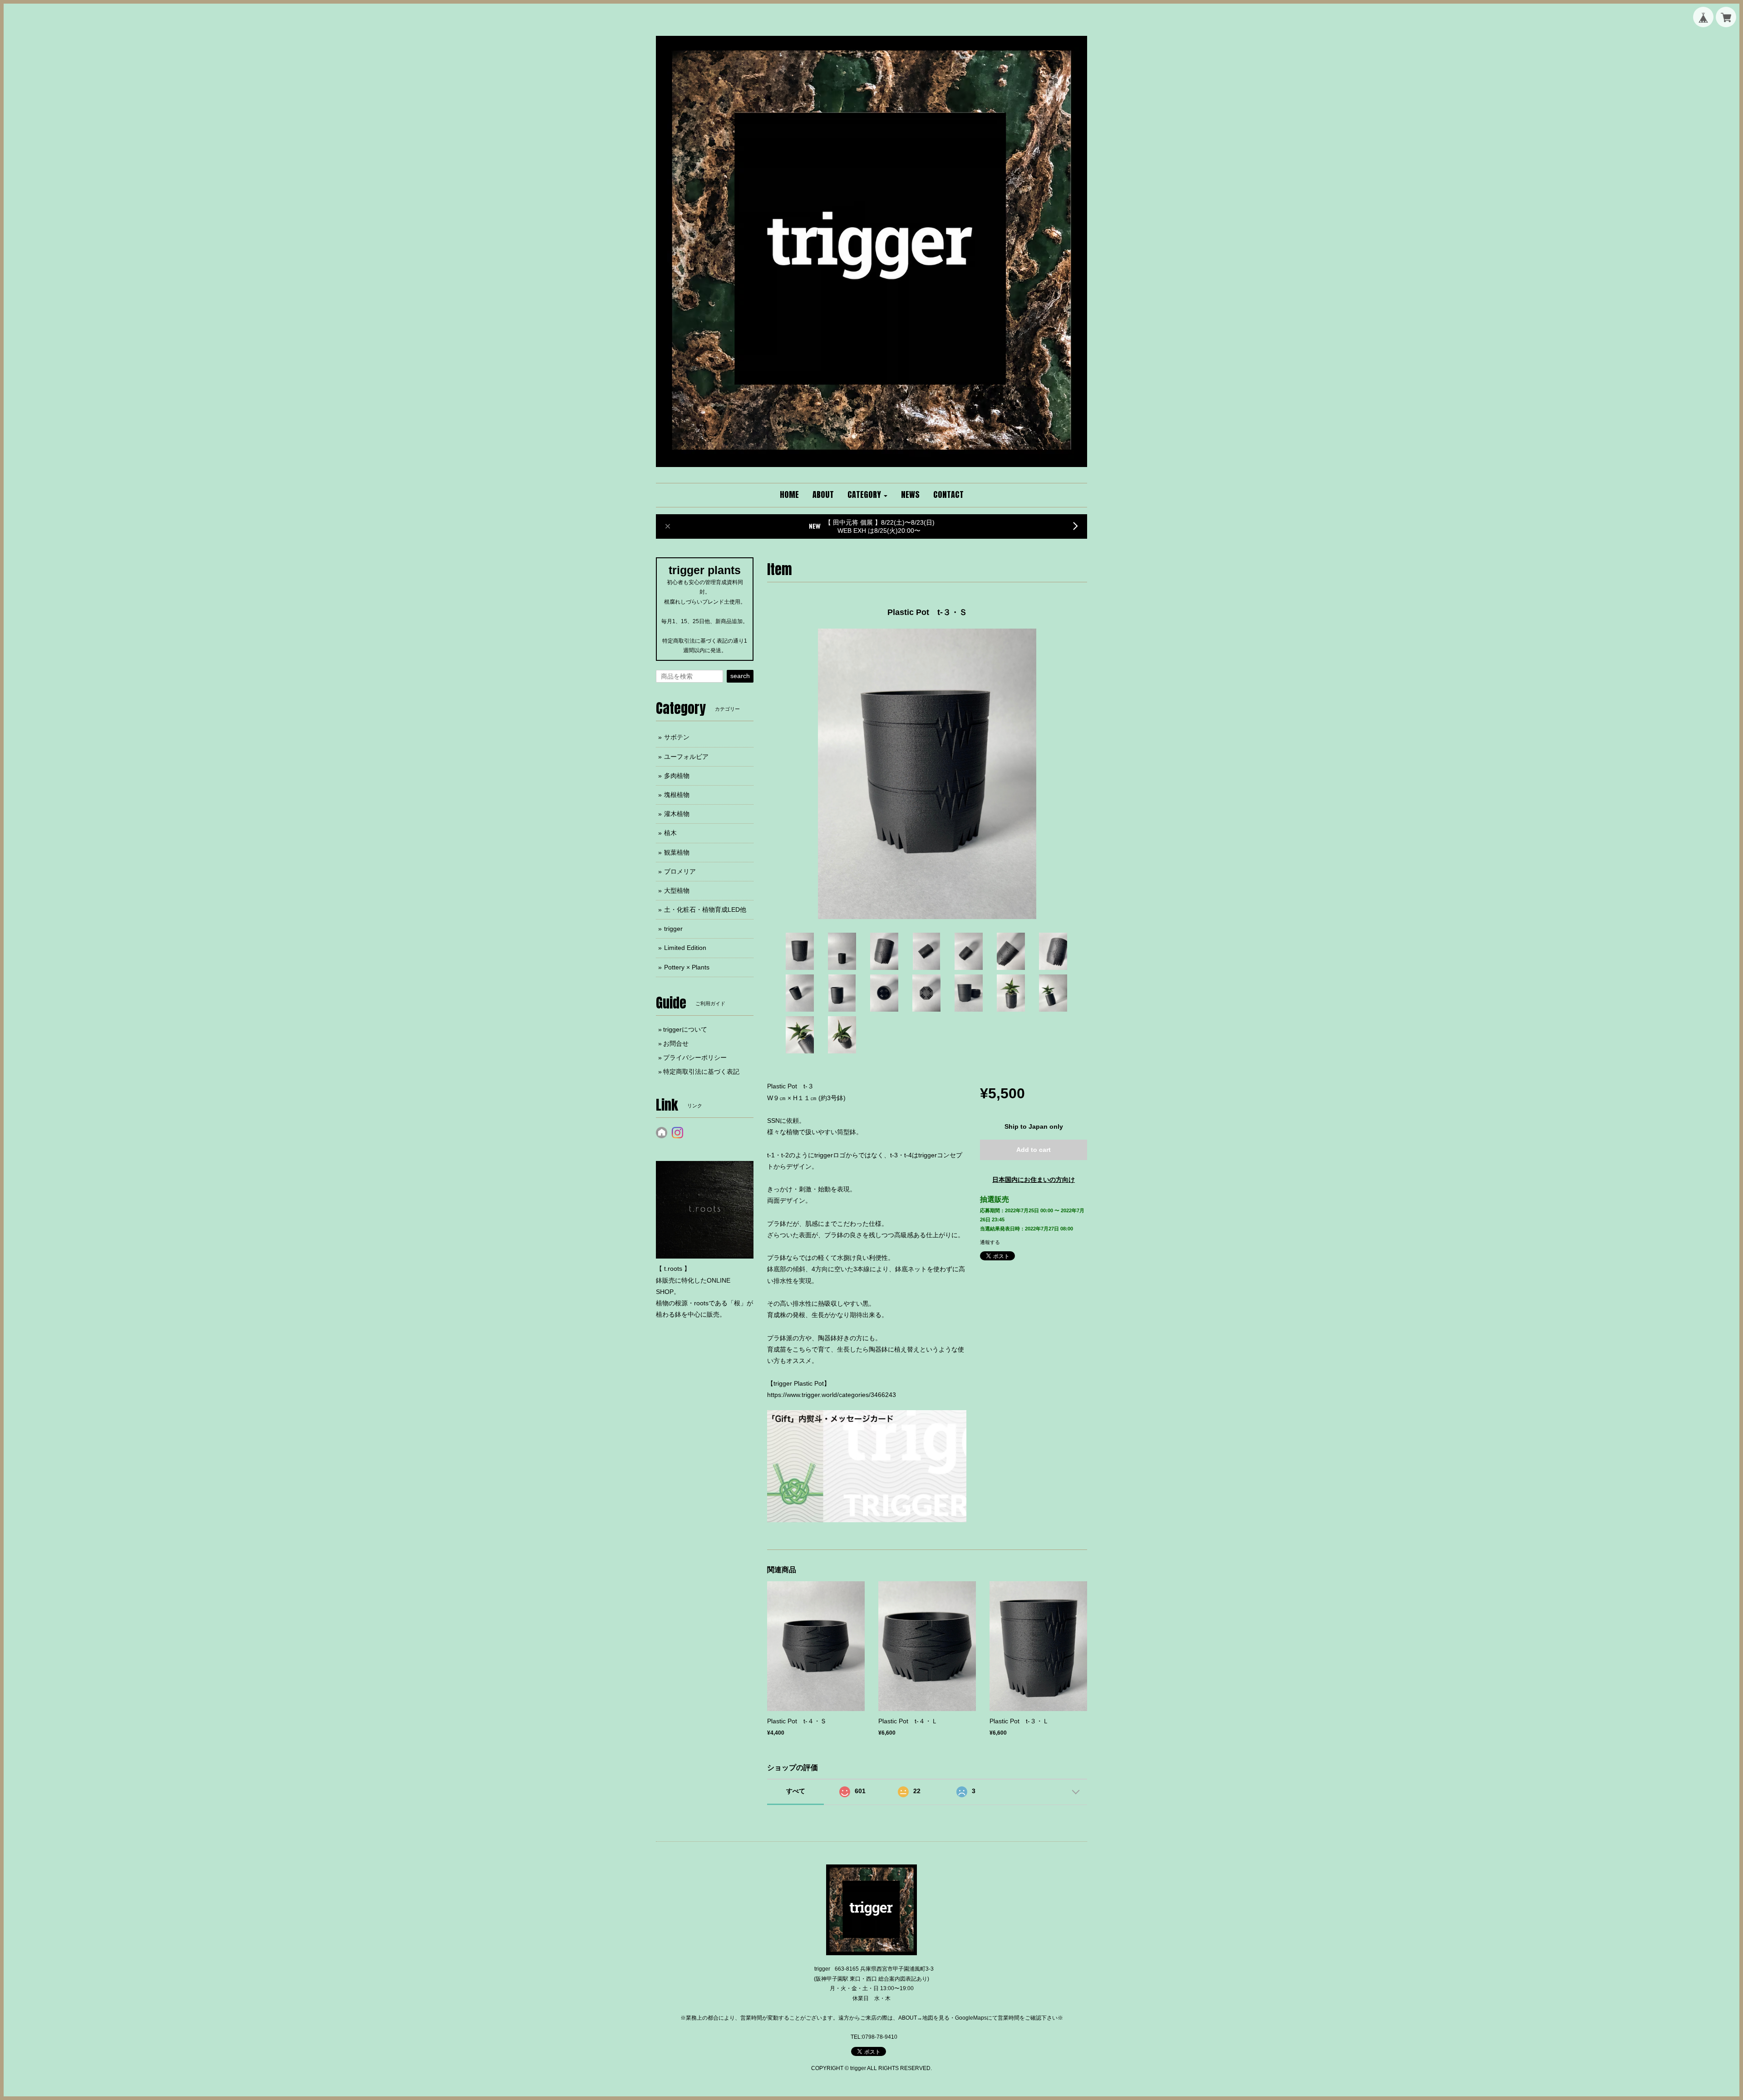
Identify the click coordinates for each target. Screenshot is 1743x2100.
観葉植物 (677, 852)
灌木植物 (677, 814)
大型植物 (677, 890)
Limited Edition (685, 948)
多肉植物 (677, 776)
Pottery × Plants (687, 967)
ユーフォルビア (686, 757)
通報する (990, 1242)
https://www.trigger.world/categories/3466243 (832, 1395)
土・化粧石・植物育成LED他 (705, 910)
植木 (670, 833)
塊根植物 (677, 795)
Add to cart (1034, 1150)
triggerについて (685, 1029)
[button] (867, 495)
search (740, 676)
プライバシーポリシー (695, 1057)
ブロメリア (680, 871)
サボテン (677, 737)
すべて (796, 1791)
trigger (673, 929)
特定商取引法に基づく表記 (701, 1072)
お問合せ (676, 1043)
